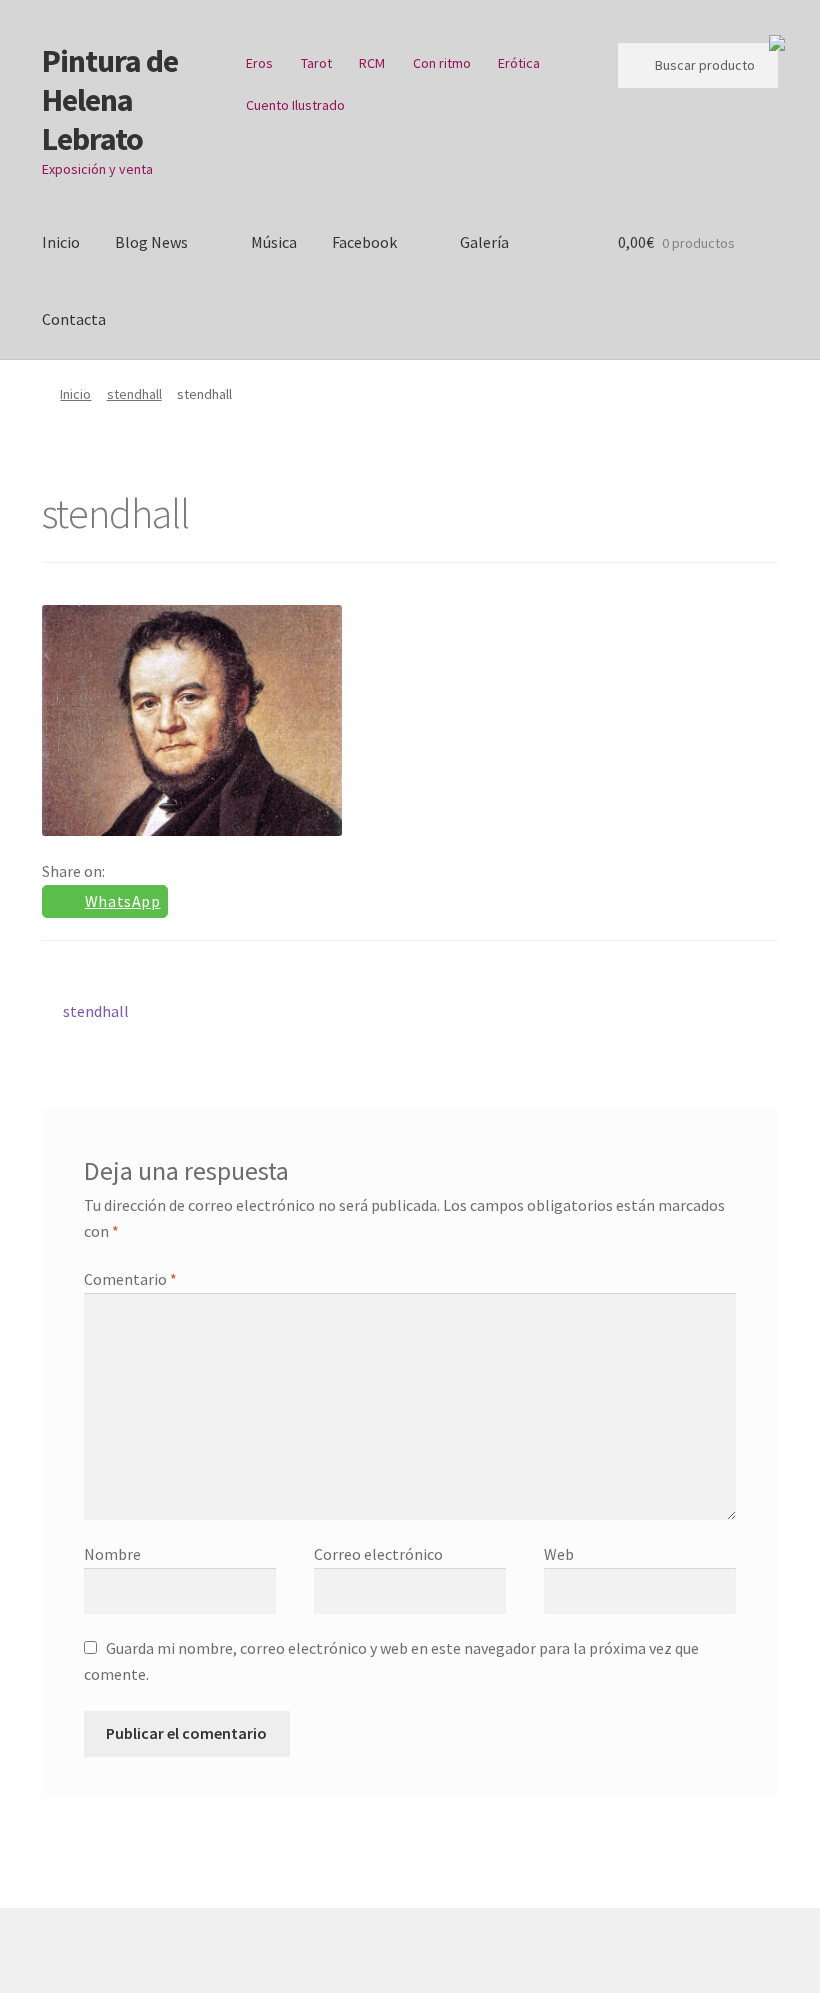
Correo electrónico (378, 1554)
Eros (259, 63)
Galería (484, 242)
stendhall (134, 394)
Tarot (316, 63)
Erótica (519, 63)
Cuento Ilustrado (295, 105)
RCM (372, 63)
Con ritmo (442, 63)
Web (559, 1554)
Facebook (364, 242)
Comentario (130, 1279)
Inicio (61, 242)
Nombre (112, 1554)
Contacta (74, 319)
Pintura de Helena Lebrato (110, 100)
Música (274, 242)
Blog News (151, 242)
